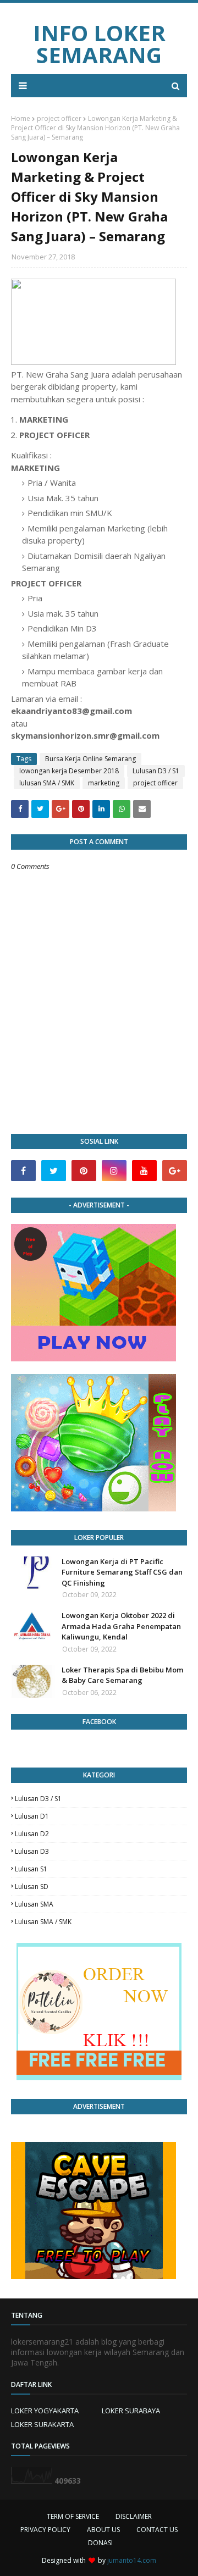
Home (21, 118)
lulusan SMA (34, 1904)
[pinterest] (84, 1171)
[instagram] (114, 1171)
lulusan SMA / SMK (47, 783)
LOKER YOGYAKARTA (45, 2411)
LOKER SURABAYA (131, 2411)
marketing (104, 783)
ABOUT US (103, 2530)
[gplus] (175, 1171)
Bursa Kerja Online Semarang (90, 759)
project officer (59, 118)
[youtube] (144, 1171)
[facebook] (23, 1171)
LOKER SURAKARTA (42, 2424)
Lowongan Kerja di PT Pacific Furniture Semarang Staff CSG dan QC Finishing (122, 1572)
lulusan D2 (32, 1834)
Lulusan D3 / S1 (156, 771)
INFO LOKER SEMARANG (99, 44)
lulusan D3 (32, 1851)
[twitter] (54, 1171)
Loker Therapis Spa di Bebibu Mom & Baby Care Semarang (122, 1675)
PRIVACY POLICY (45, 2530)
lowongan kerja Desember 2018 (69, 771)
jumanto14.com (132, 2560)
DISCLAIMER (134, 2516)
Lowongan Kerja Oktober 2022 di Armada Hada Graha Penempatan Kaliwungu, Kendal (121, 1626)
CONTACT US (157, 2530)
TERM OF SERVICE (73, 2516)
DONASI (100, 2543)
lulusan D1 (32, 1816)
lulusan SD (32, 1887)
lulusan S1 (31, 1869)
